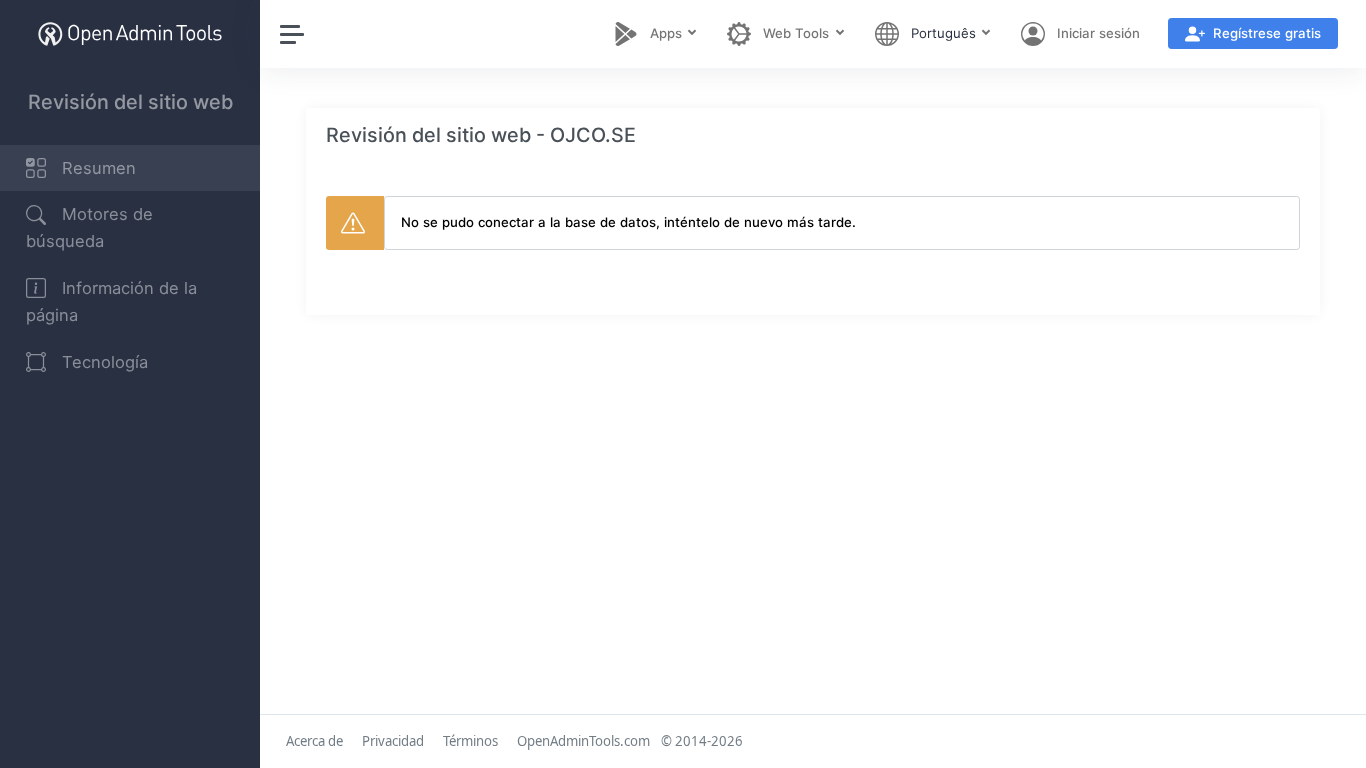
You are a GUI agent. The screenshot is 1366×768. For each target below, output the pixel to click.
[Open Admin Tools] (130, 33)
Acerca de (314, 741)
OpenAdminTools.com (583, 741)
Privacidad (393, 741)
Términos (470, 741)
